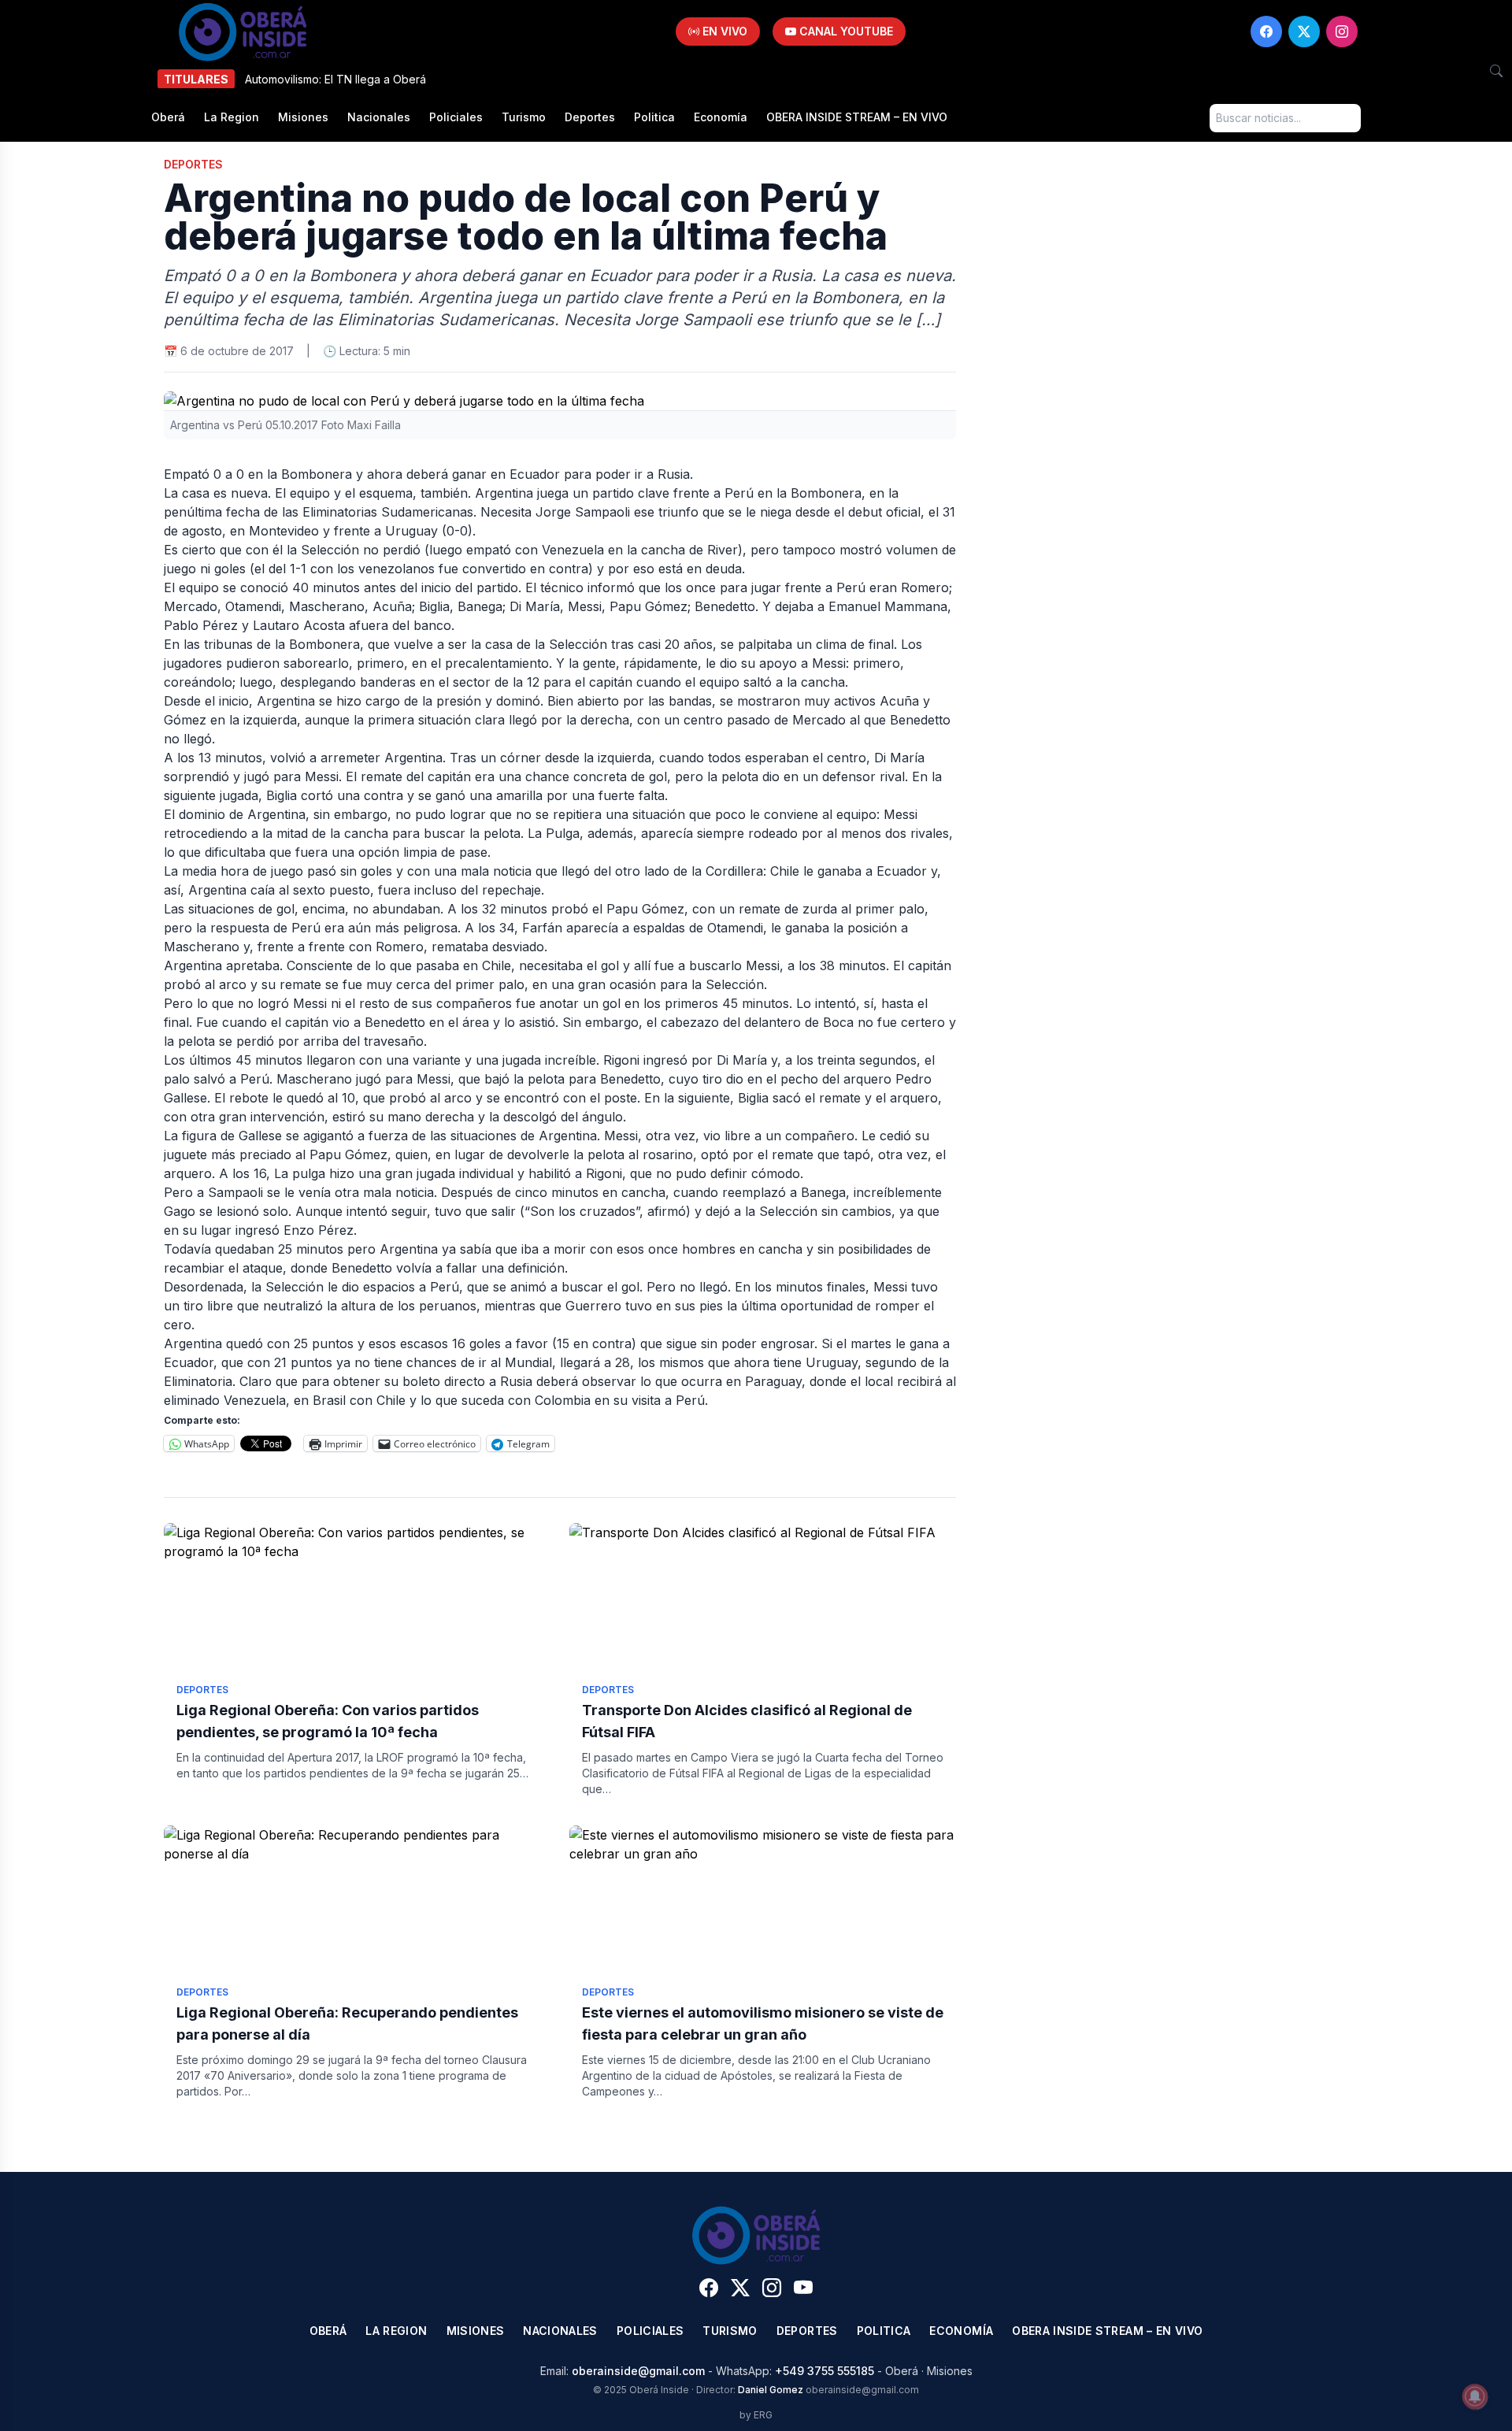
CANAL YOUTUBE (845, 31)
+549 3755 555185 (825, 2371)
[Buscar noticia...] (1496, 71)
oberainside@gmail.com (638, 2371)
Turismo (524, 117)
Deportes (590, 117)
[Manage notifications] (1475, 2396)
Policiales (456, 117)
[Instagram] (1342, 31)
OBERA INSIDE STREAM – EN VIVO (857, 117)
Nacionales (379, 117)
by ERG (756, 2415)
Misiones (303, 117)
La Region (232, 117)
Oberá (168, 117)
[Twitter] (1304, 31)
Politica (654, 117)
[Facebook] (1266, 31)
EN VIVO (723, 31)
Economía (721, 117)
